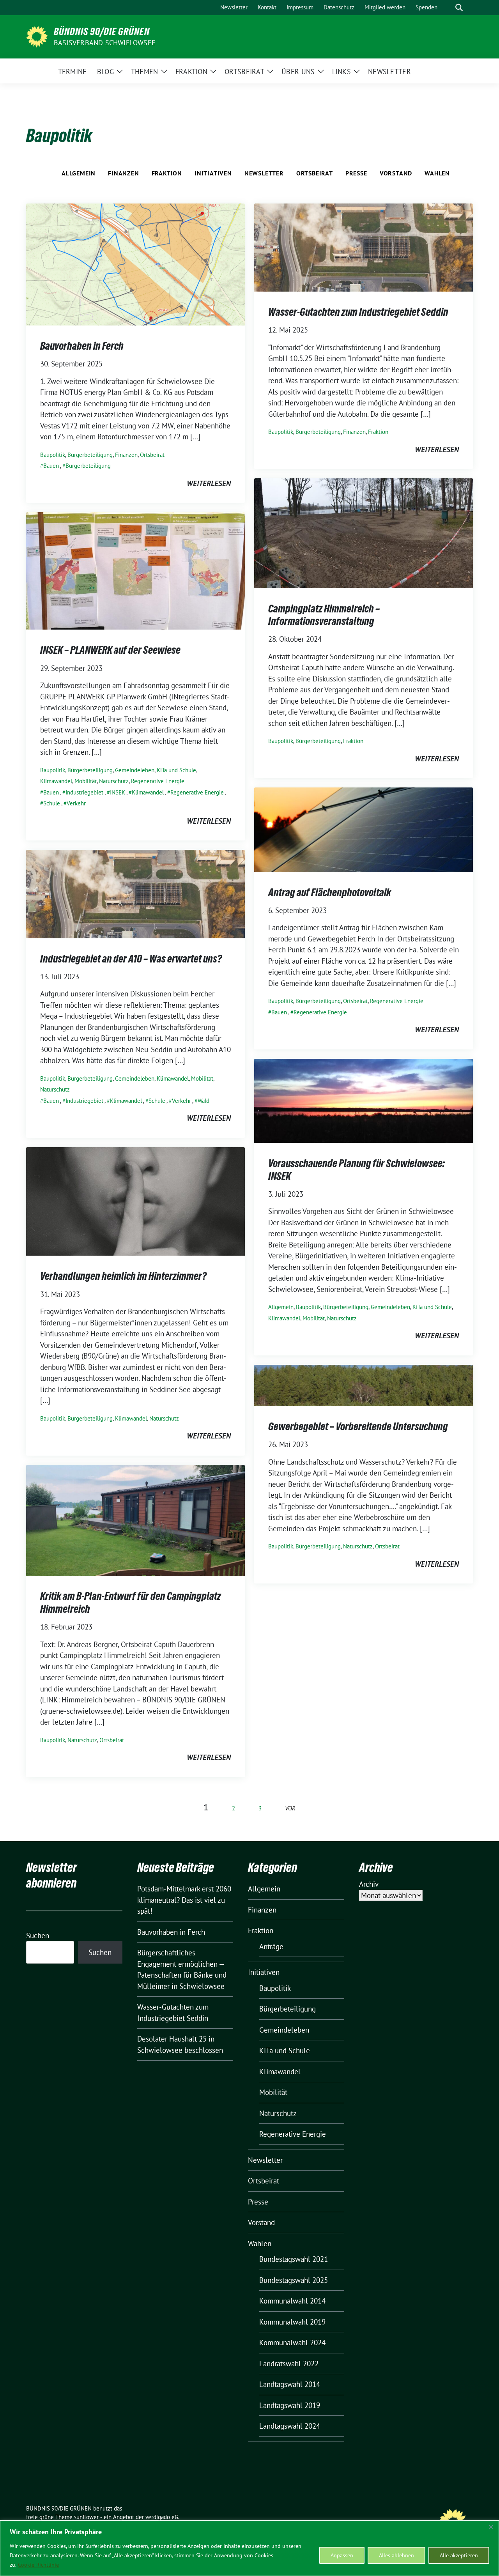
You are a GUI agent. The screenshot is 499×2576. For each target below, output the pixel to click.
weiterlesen (209, 483)
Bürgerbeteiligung (90, 455)
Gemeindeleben (135, 770)
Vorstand (396, 173)
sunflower (86, 2517)
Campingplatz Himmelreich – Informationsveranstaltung (324, 615)
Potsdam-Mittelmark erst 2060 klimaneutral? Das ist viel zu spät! (184, 1900)
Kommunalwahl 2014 (292, 2301)
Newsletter (264, 173)
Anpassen (342, 2555)
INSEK (118, 792)
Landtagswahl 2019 (290, 2405)
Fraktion (167, 173)
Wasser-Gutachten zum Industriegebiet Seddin (358, 312)
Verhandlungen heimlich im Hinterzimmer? (123, 1276)
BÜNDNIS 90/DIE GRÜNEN (102, 32)
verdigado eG (162, 2517)
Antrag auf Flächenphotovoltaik (330, 892)
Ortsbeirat (315, 173)
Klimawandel (56, 781)
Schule (52, 803)
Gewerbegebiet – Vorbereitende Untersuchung (358, 1426)
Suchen (38, 1936)
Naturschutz (114, 781)
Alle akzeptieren (459, 2555)
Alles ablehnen (396, 2555)
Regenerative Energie (158, 781)
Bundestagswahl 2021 (294, 2259)
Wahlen (437, 173)
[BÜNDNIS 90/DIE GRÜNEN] (37, 36)
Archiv (369, 1884)
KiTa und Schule (176, 770)
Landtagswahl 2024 (290, 2426)
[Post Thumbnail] (135, 264)
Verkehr (76, 803)
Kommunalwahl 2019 (292, 2322)
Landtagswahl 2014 (290, 2384)
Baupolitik (53, 455)
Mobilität (86, 781)
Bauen (51, 466)
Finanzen (123, 173)
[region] (249, 2548)
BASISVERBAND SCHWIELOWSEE (105, 43)
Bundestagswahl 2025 (294, 2280)
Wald (203, 1101)
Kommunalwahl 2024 (292, 2342)
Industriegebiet (84, 792)
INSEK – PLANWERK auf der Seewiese (110, 650)
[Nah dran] (491, 2527)
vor (290, 1808)
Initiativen (213, 173)
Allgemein (79, 173)
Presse (356, 173)
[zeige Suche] (459, 8)
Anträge (271, 1946)
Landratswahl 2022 (289, 2364)
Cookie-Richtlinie (38, 2565)
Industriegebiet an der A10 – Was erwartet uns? (131, 959)
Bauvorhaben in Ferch (82, 346)
